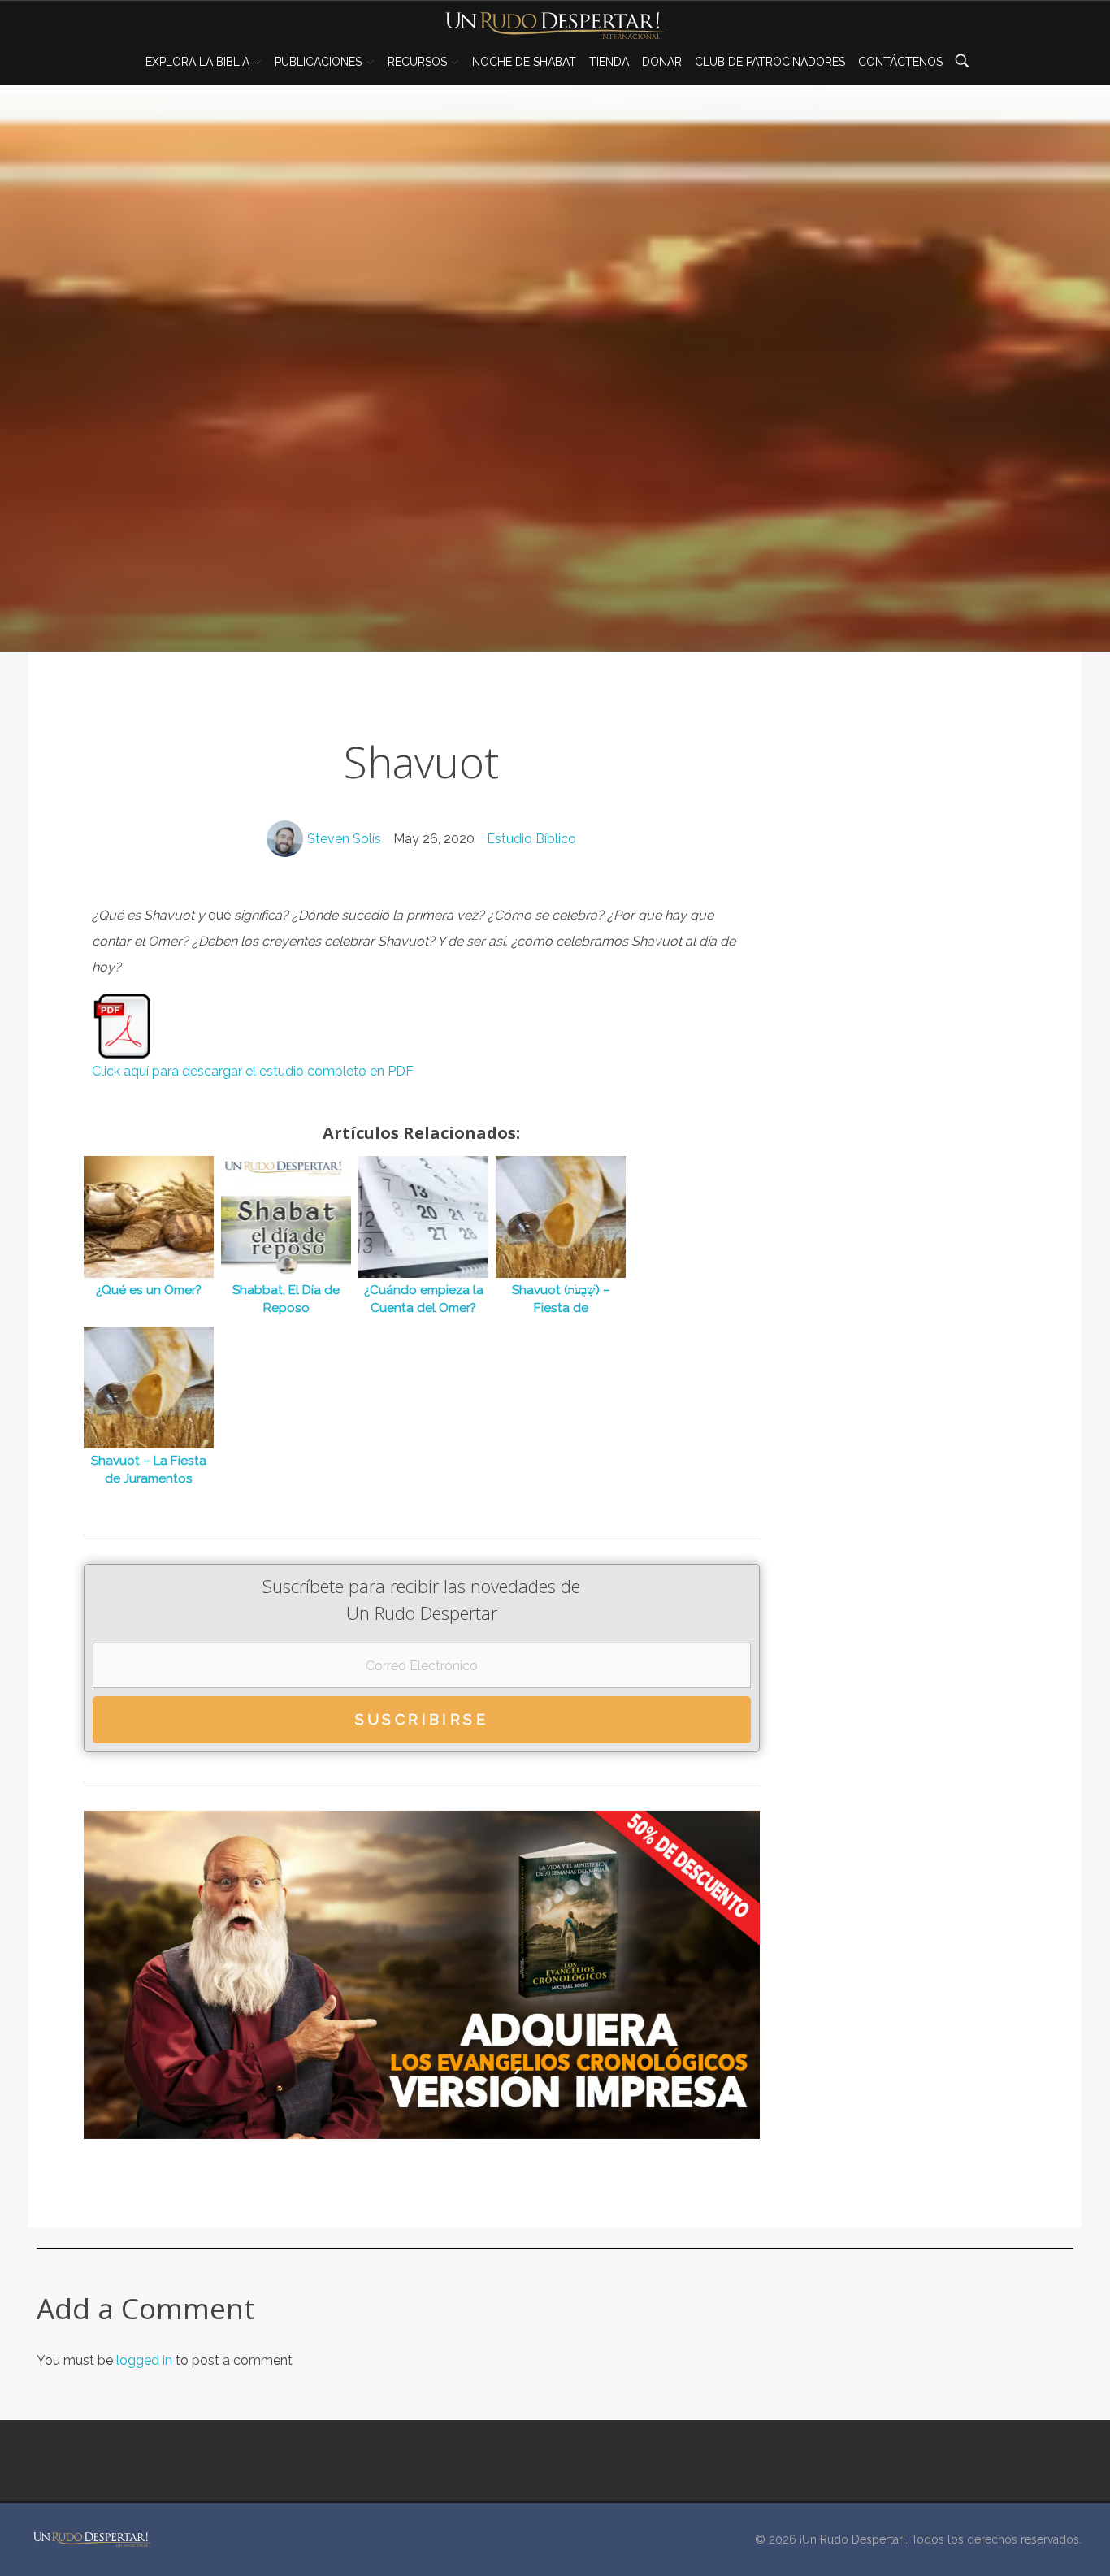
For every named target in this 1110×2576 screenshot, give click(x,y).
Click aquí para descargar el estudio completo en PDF (253, 1071)
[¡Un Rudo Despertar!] (92, 2539)
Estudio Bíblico (531, 839)
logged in (146, 2360)
